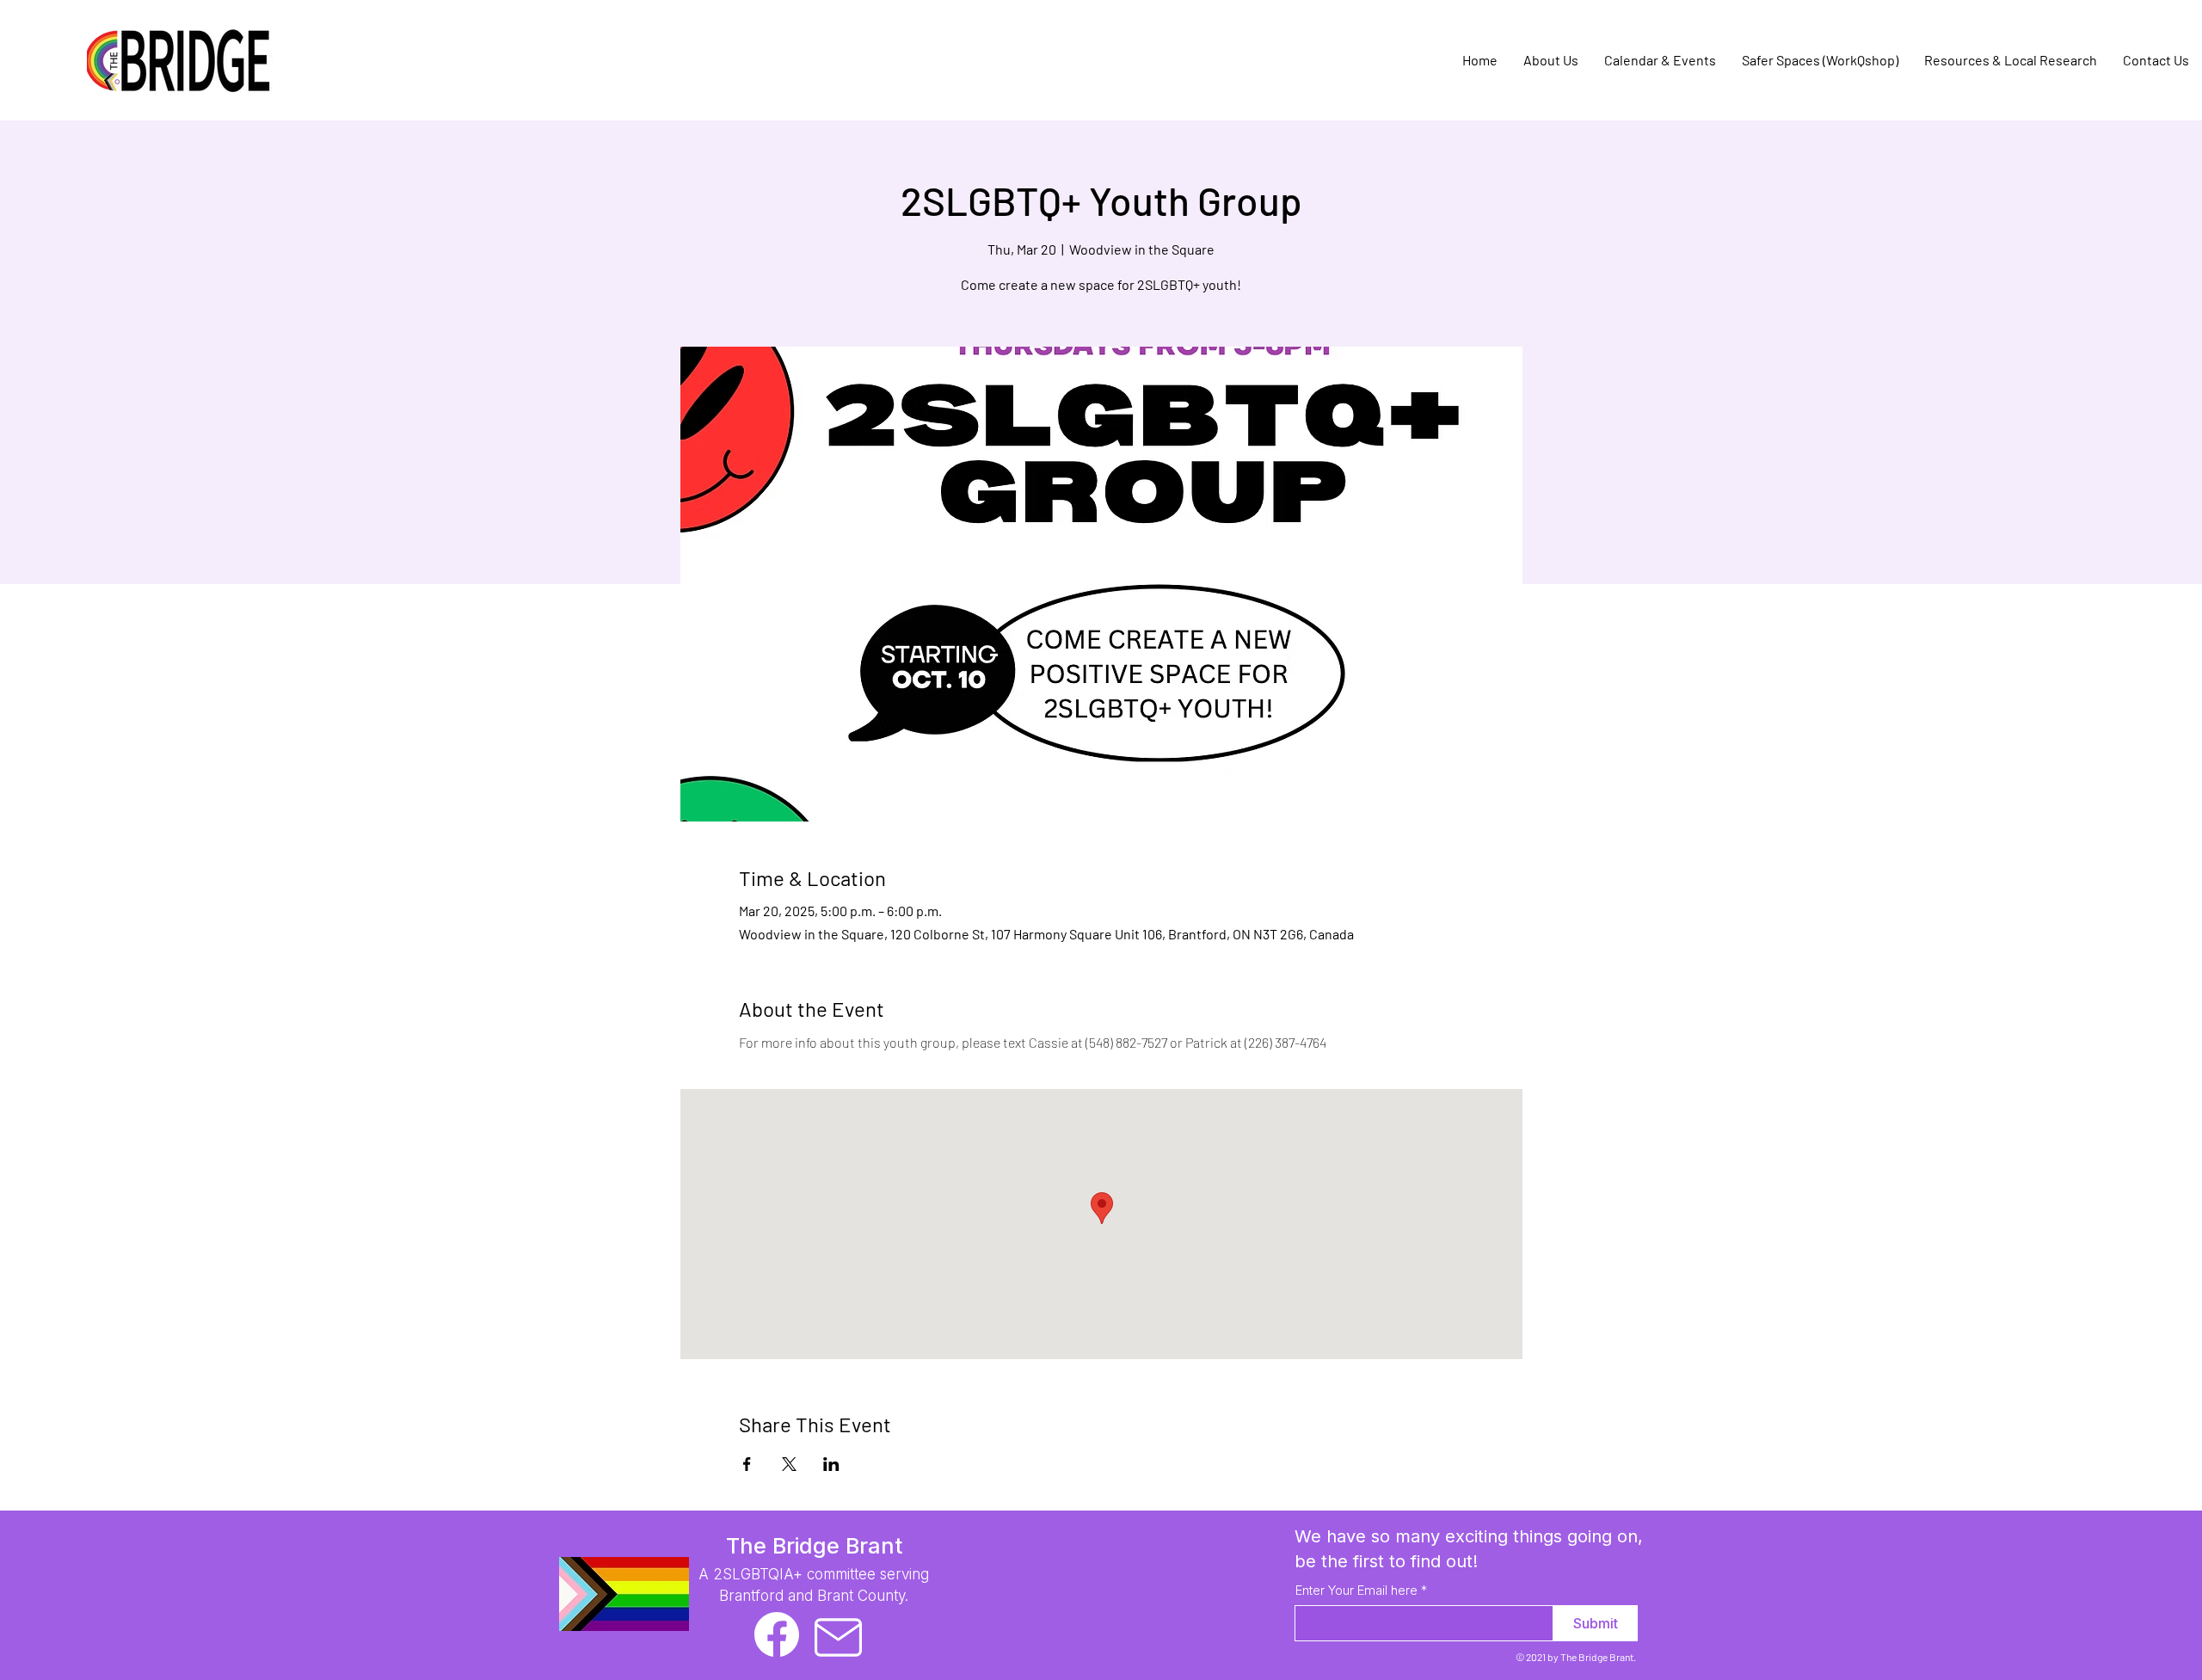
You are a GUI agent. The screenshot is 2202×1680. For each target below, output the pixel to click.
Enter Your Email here (1356, 1590)
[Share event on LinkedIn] (831, 1464)
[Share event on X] (789, 1464)
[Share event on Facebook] (747, 1464)
